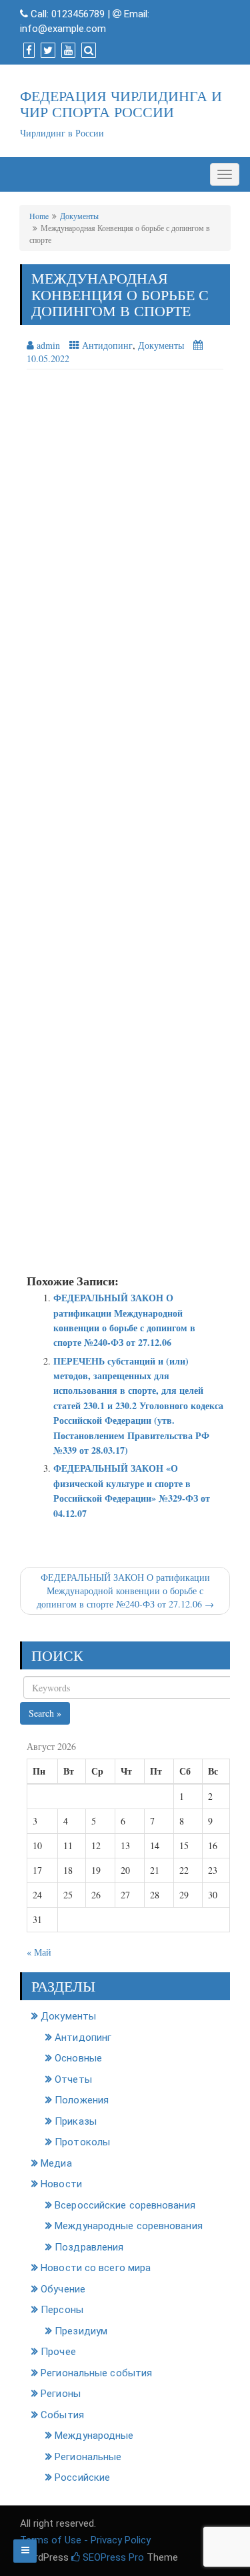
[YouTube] (67, 51)
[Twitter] (46, 51)
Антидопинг (107, 345)
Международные (94, 2436)
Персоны (62, 2310)
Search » (45, 1713)
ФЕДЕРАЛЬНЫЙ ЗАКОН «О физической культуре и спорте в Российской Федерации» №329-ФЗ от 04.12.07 (132, 1490)
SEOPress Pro (112, 2557)
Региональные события (96, 2373)
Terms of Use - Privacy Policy (85, 2540)
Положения (82, 2100)
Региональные (88, 2457)
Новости (61, 2184)
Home (39, 216)
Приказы (76, 2121)
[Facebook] (27, 51)
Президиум (81, 2331)
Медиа (56, 2163)
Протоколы (82, 2142)
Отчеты (73, 2079)
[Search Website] (87, 51)
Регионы (61, 2394)
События (62, 2415)
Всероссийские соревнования (125, 2205)
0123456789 (78, 14)
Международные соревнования (129, 2226)
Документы (79, 216)
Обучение (63, 2289)
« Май (39, 1952)
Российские (82, 2477)
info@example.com (63, 29)
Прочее (58, 2352)
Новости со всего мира (96, 2268)
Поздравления (89, 2247)
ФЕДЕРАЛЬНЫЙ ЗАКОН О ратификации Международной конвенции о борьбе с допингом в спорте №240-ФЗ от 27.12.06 (124, 1320)
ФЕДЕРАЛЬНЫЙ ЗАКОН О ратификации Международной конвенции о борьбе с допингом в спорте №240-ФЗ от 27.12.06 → (125, 1591)
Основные (78, 2058)
